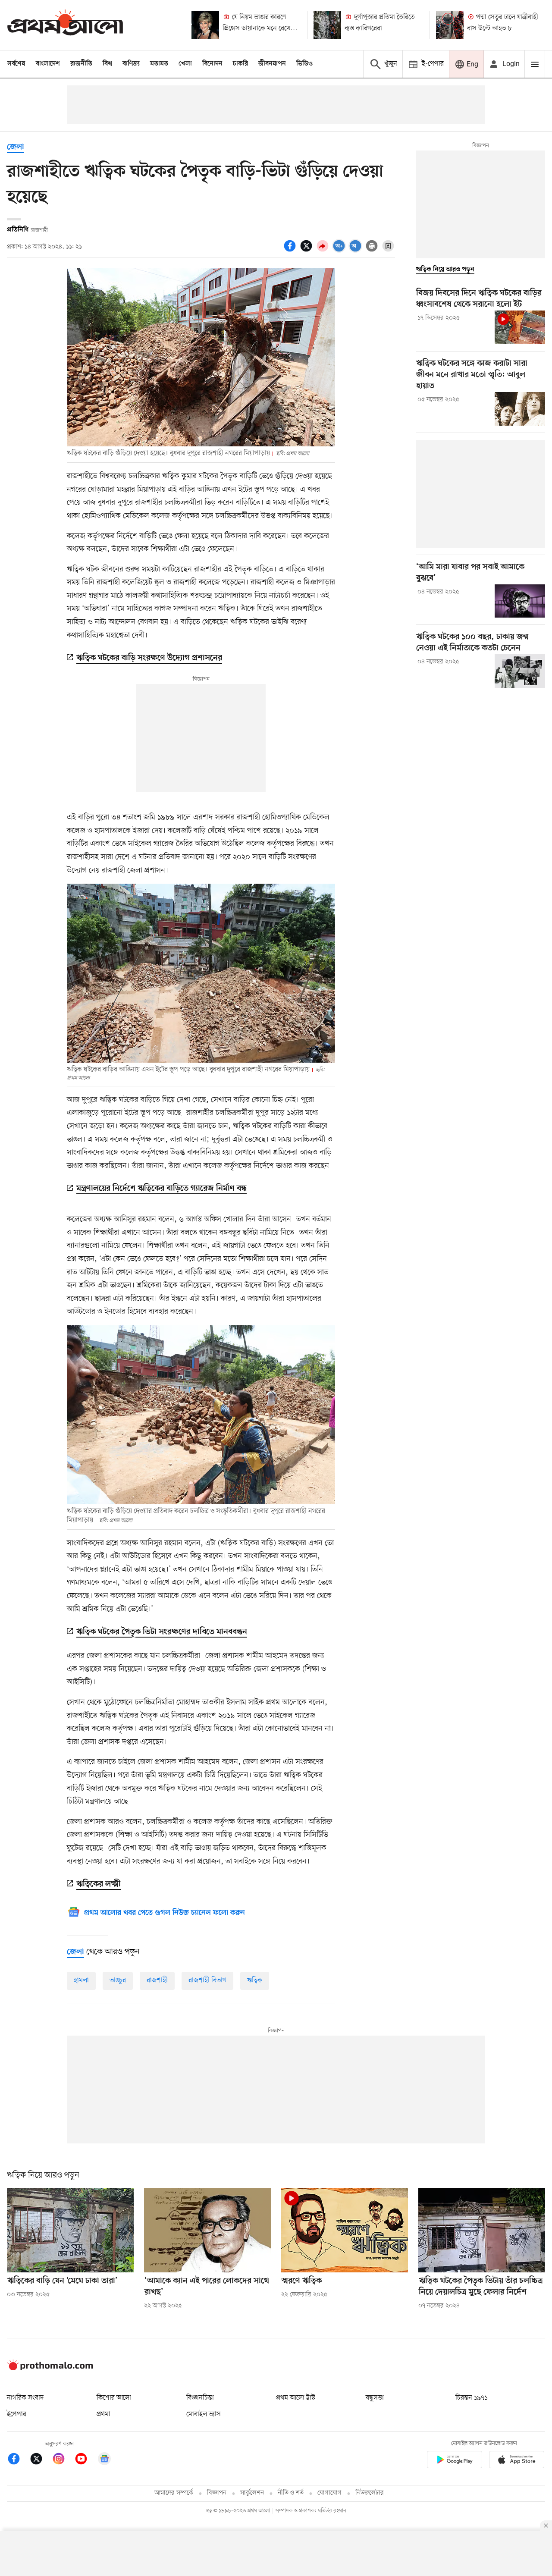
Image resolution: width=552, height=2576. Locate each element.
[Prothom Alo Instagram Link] (63, 2460)
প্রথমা (103, 2414)
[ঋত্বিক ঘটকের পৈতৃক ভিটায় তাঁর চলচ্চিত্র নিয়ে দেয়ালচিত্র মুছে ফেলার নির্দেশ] (482, 2230)
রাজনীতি (81, 64)
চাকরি (240, 64)
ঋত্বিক (255, 1980)
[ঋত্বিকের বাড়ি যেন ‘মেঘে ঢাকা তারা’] (70, 2230)
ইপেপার (17, 2414)
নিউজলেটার (370, 2493)
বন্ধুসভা (375, 2398)
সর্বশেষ (16, 64)
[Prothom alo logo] (50, 2369)
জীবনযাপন (272, 64)
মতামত (159, 64)
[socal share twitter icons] (307, 251)
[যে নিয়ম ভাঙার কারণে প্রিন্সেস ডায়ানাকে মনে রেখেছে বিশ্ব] (205, 25)
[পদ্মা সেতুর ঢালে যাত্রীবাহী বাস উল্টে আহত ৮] (450, 25)
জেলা (16, 147)
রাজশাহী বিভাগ (207, 1980)
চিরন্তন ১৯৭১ (471, 2398)
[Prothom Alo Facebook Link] (18, 2460)
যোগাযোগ (329, 2493)
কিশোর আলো (114, 2398)
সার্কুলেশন (252, 2493)
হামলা (81, 1980)
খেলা (185, 64)
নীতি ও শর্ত (291, 2493)
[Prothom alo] (65, 25)
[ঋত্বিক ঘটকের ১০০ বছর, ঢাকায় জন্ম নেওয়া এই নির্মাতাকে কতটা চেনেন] (520, 671)
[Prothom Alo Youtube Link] (85, 2460)
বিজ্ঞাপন (217, 2493)
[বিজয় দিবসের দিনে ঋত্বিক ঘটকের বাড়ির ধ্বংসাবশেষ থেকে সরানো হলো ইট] (520, 327)
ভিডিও (304, 64)
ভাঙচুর (118, 1980)
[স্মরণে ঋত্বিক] (345, 2230)
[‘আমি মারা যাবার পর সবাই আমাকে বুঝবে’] (520, 601)
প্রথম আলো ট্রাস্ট (296, 2398)
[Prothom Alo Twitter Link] (41, 2460)
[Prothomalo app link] (455, 2461)
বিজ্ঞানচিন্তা (200, 2398)
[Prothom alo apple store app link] (517, 2461)
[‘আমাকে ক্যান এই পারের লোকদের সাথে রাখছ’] (207, 2230)
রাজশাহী (157, 1980)
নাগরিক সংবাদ (25, 2398)
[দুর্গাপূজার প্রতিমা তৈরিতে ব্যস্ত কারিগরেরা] (327, 25)
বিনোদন (212, 64)
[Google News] (104, 2460)
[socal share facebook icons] (291, 251)
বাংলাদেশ (48, 64)
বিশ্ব (107, 64)
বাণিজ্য (131, 64)
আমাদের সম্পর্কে (174, 2493)
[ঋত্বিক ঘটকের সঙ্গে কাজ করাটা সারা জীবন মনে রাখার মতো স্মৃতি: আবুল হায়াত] (520, 409)
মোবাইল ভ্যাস (204, 2414)
